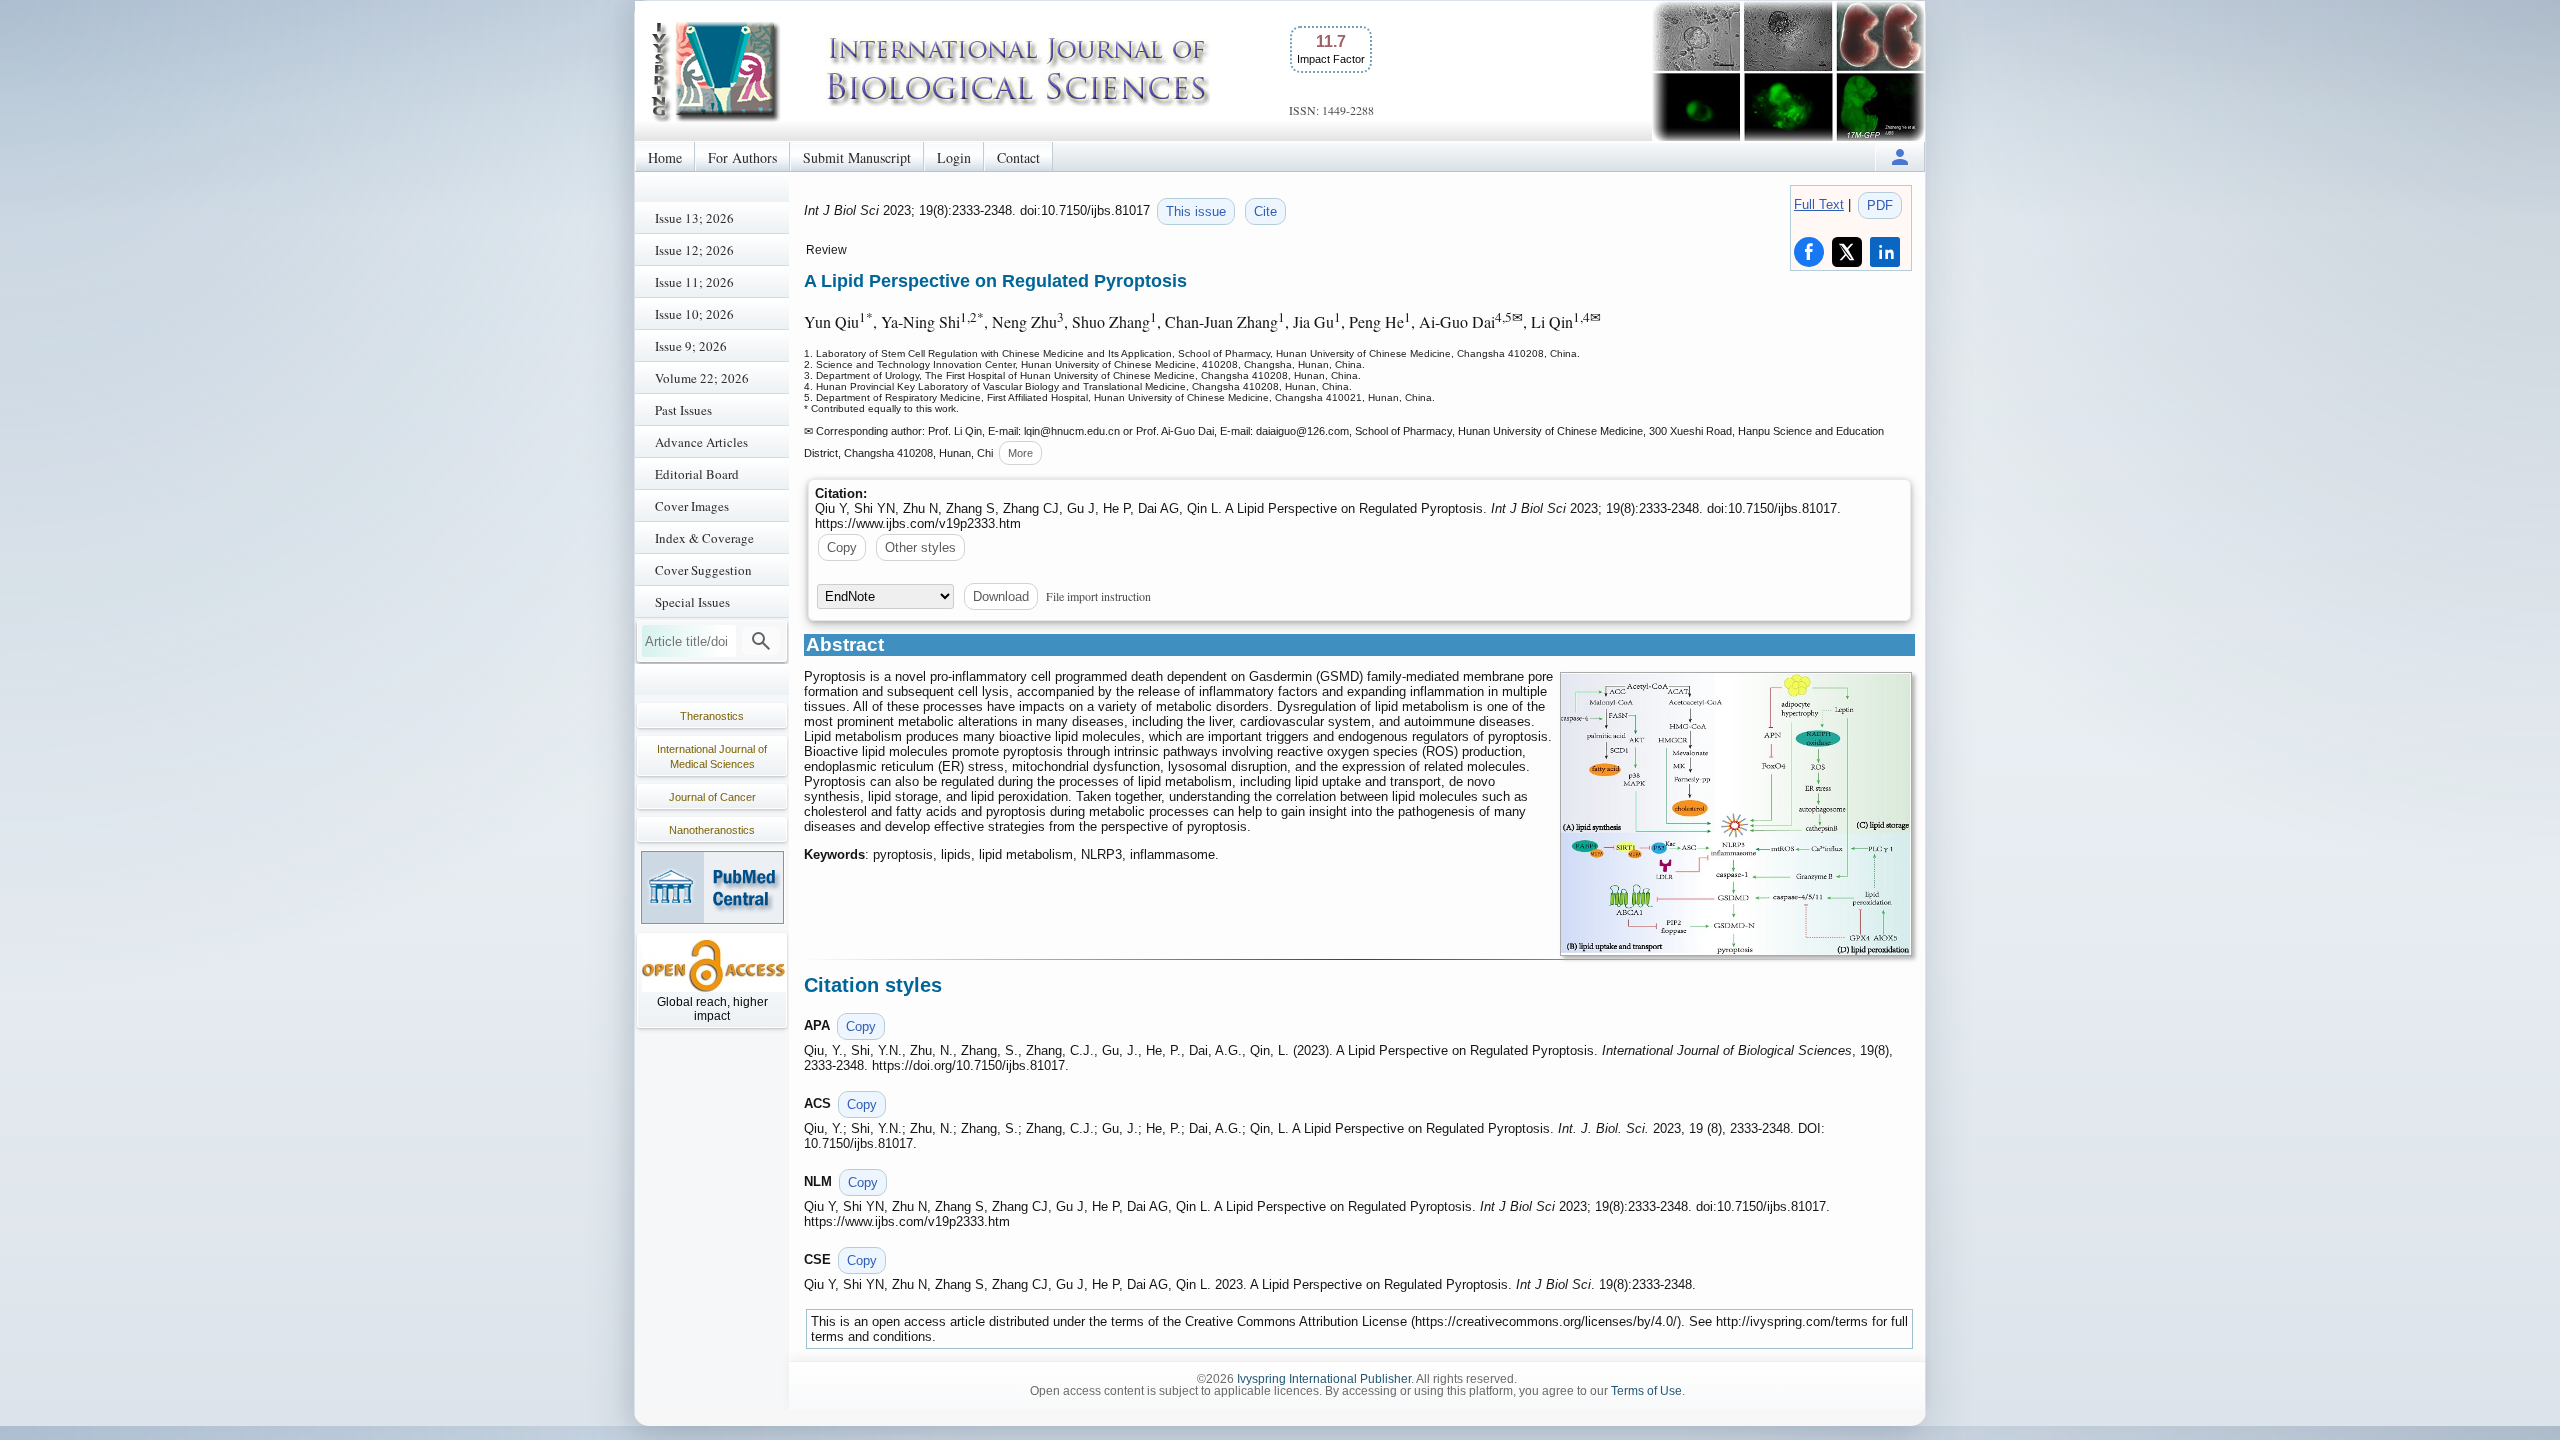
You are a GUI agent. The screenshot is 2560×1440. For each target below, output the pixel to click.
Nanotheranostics (712, 830)
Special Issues (692, 602)
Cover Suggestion (703, 570)
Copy (842, 547)
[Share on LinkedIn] (1885, 252)
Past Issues (683, 410)
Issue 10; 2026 (694, 314)
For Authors (742, 157)
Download (1001, 596)
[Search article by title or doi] (761, 641)
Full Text (1819, 204)
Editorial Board (697, 474)
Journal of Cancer (712, 797)
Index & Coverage (704, 538)
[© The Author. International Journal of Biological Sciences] (1736, 814)
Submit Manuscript (857, 157)
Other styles (920, 547)
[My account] (1900, 156)
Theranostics (712, 716)
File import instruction (1098, 596)
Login (954, 157)
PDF (1880, 205)
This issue (1196, 211)
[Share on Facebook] (1809, 252)
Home (665, 157)
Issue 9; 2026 (691, 346)
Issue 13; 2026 (694, 218)
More (1020, 453)
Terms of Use (1646, 1391)
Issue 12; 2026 (694, 250)
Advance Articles (701, 442)
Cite (1265, 211)
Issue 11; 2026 (694, 282)
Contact (1018, 157)
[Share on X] (1847, 252)
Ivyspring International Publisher (1324, 1379)
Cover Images (692, 506)
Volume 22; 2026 (702, 378)
